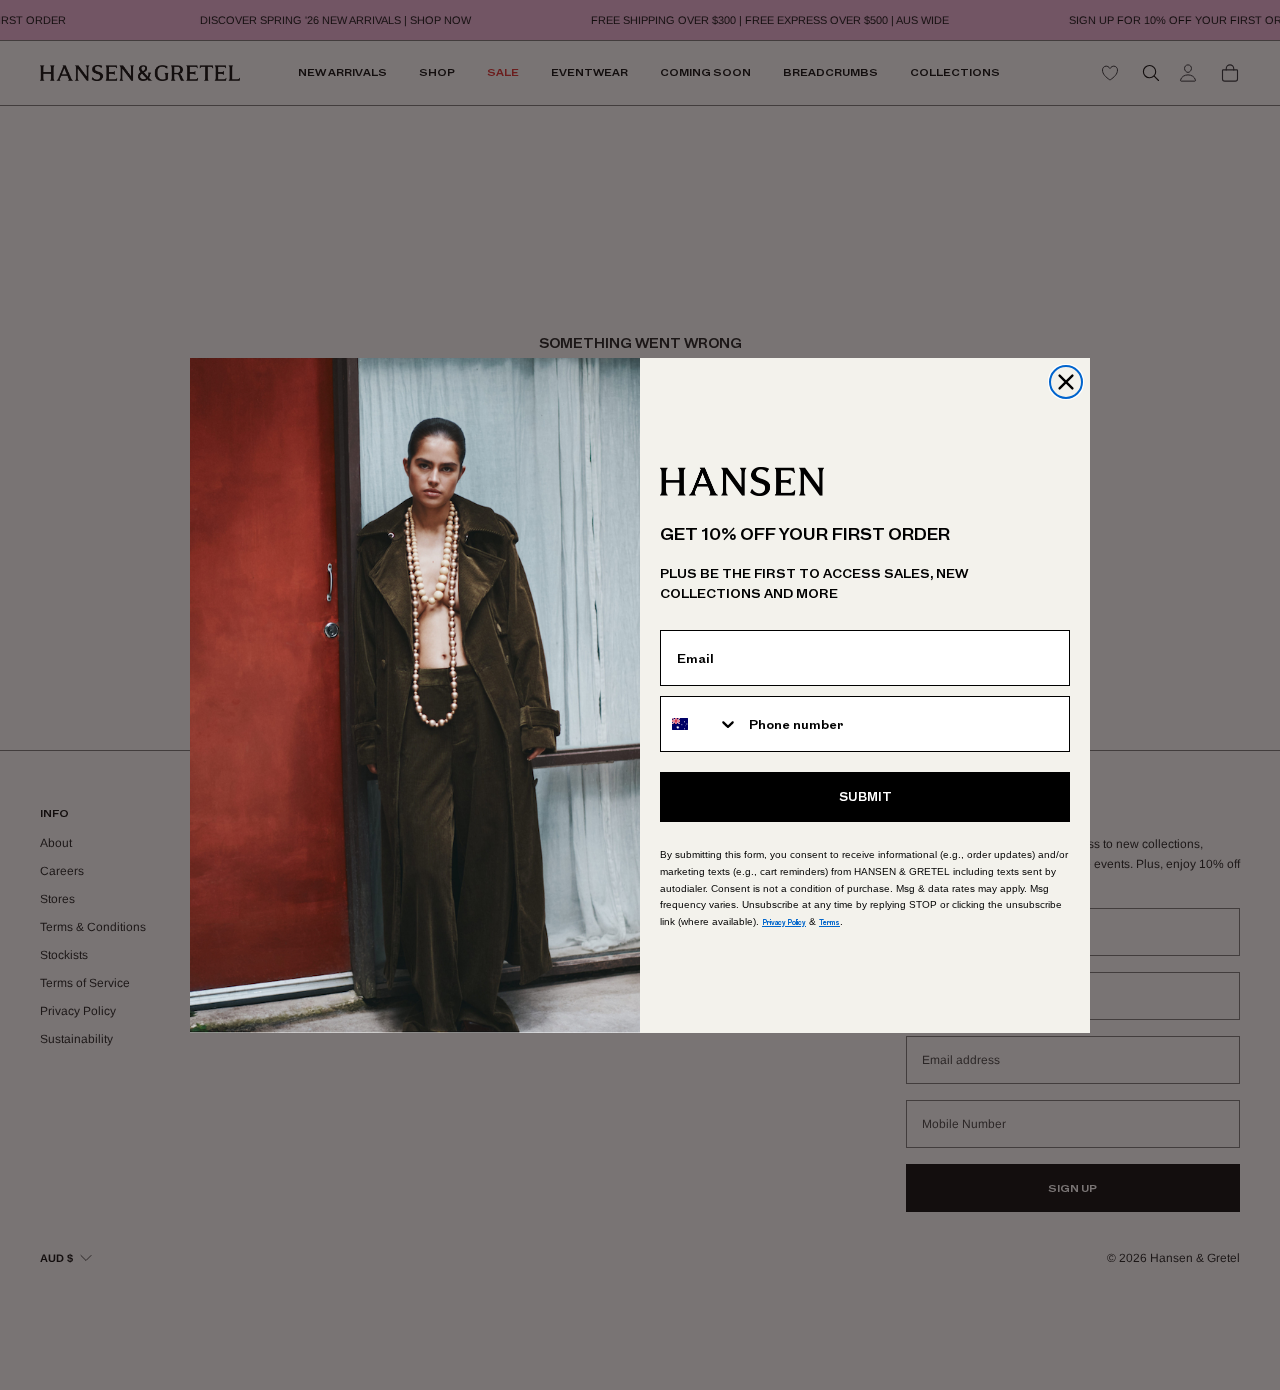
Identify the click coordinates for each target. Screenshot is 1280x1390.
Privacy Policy (784, 922)
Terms (829, 922)
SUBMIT (865, 797)
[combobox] (700, 724)
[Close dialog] (1066, 382)
